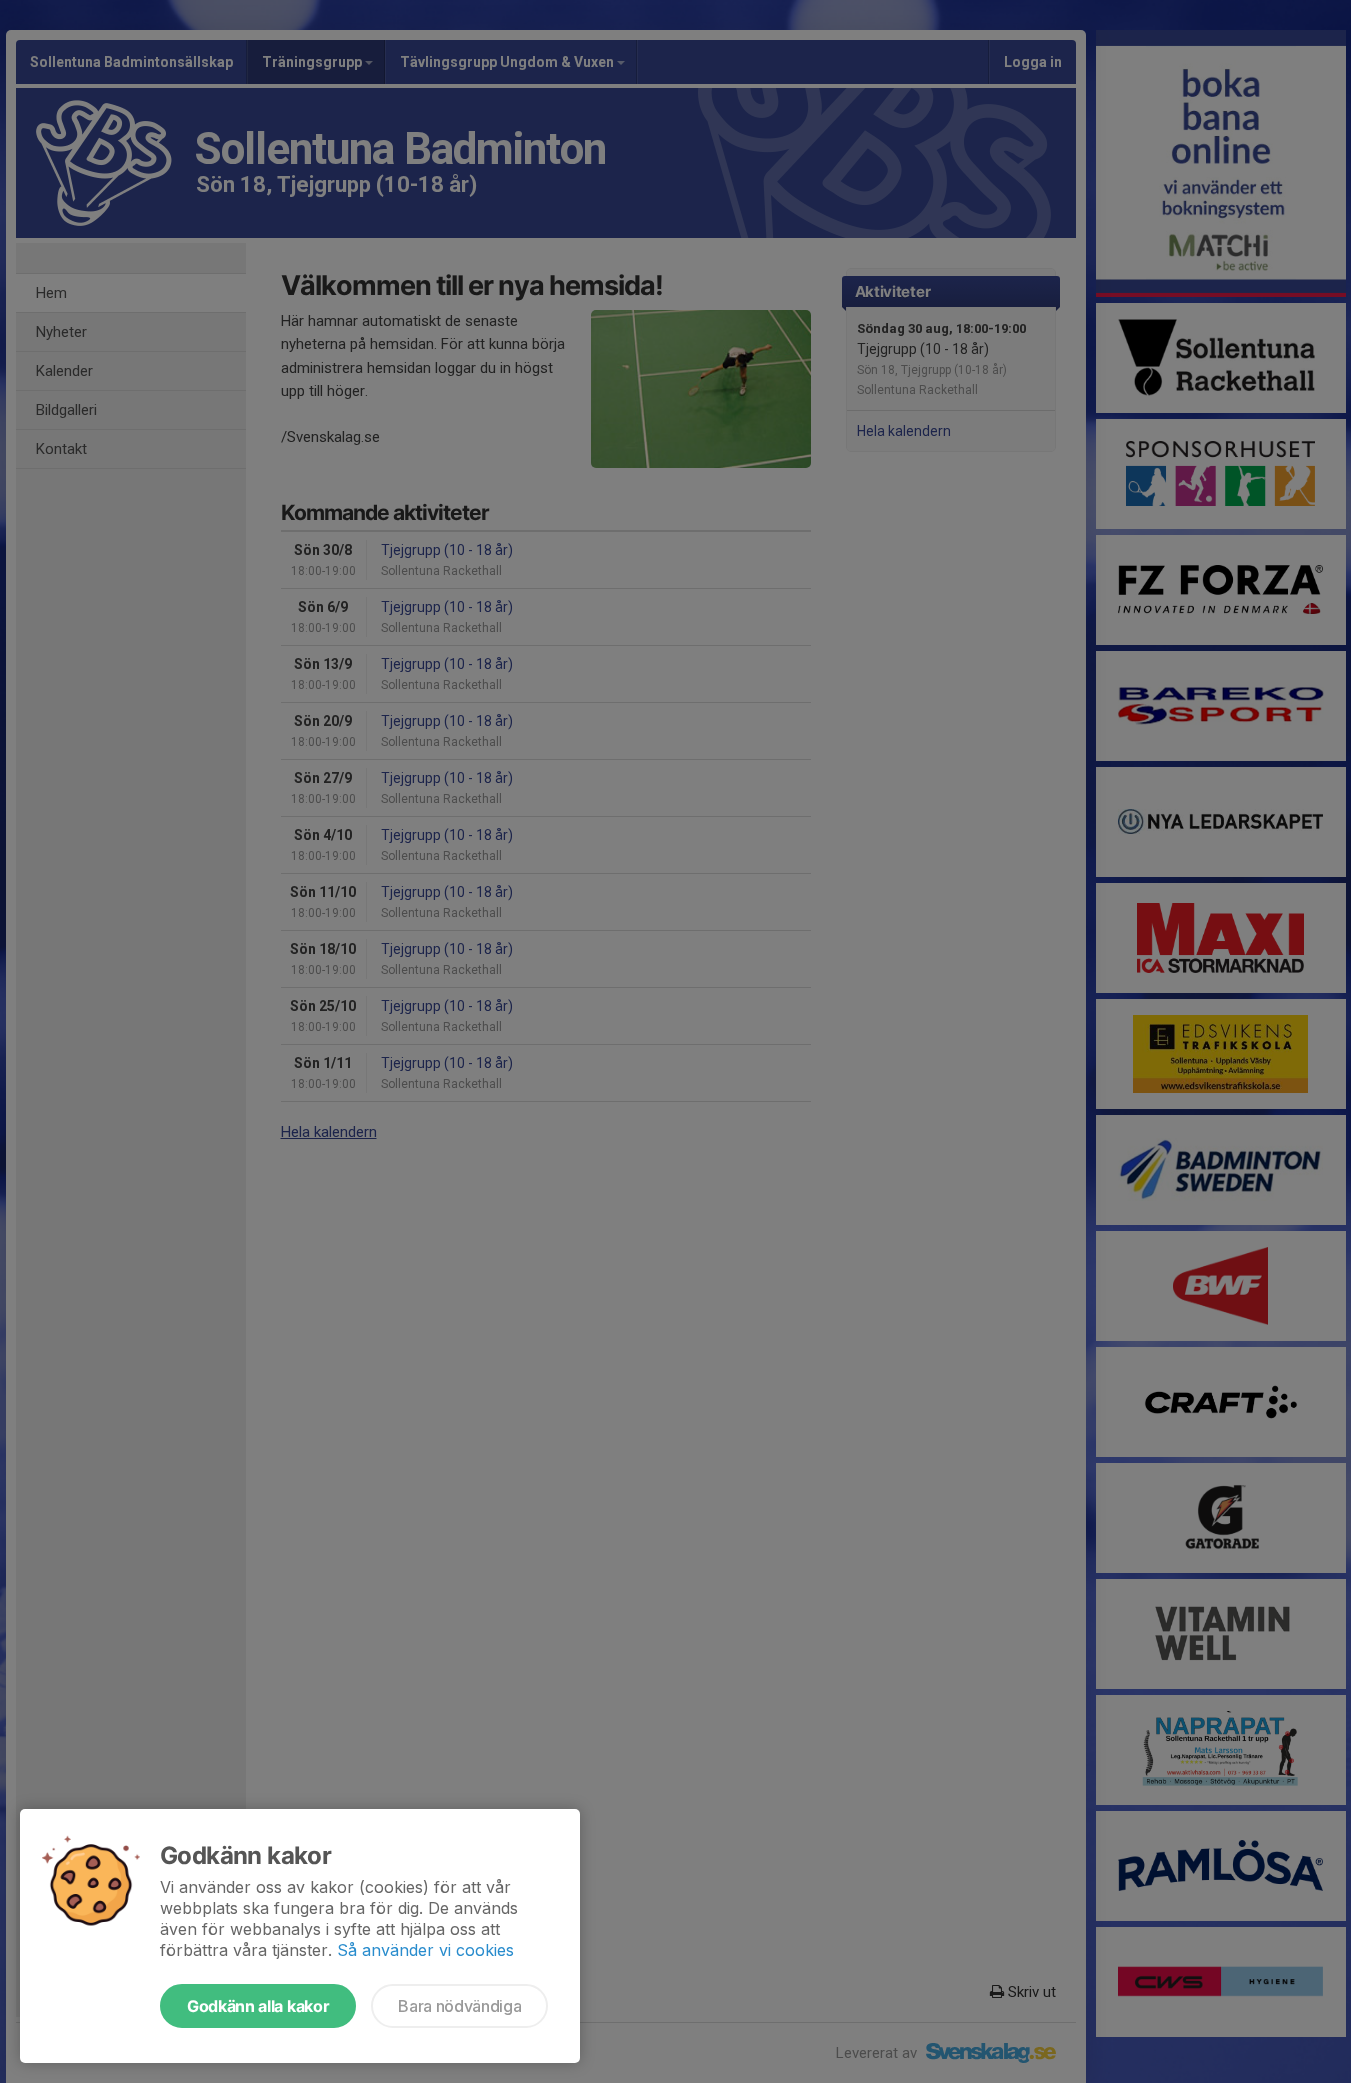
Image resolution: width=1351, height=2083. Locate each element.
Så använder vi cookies (425, 1950)
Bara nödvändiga (459, 2006)
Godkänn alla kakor (258, 2006)
